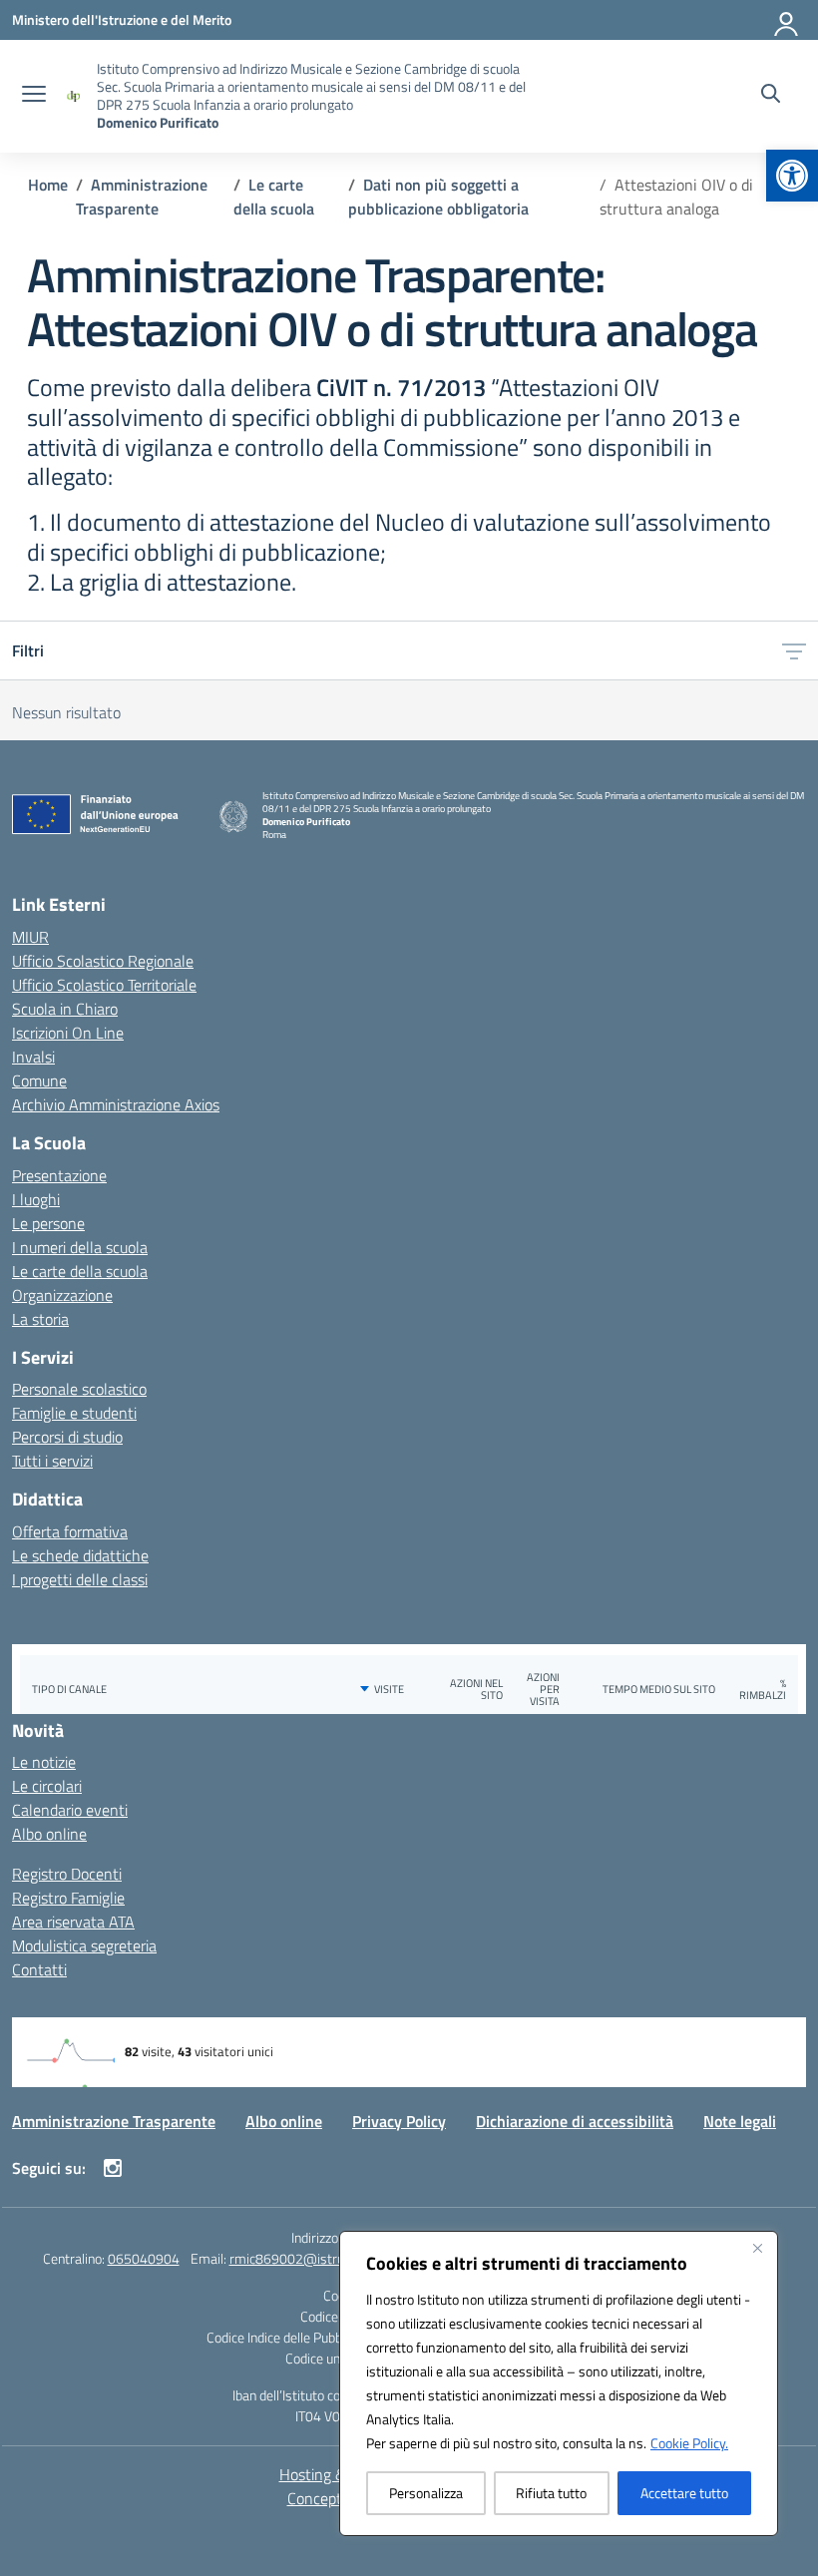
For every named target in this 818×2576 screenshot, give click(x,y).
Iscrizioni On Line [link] (68, 1033)
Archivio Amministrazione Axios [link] (116, 1104)
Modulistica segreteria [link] (84, 1945)
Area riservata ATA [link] (73, 1922)
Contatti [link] (39, 1969)
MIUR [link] (30, 937)
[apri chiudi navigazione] (34, 96)
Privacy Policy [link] (399, 2121)
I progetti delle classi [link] (80, 1579)
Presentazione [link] (59, 1175)
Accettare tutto (684, 2493)
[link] (792, 176)
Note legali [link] (740, 2121)
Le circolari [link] (47, 1786)
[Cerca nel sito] (771, 96)
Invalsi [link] (33, 1057)
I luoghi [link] (36, 1199)
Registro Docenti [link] (67, 1874)
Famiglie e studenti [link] (74, 1413)
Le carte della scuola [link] (80, 1271)
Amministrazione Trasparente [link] (114, 2121)
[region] (559, 2383)
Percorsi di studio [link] (67, 1437)
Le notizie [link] (44, 1762)
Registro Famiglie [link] (68, 1898)
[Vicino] (757, 2248)
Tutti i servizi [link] (52, 1461)
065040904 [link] (144, 2258)
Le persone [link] (48, 1223)
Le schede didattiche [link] (80, 1555)
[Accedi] (787, 20)
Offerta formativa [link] (70, 1531)
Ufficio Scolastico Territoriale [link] (104, 985)
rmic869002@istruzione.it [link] (307, 2258)
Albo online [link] (49, 1834)
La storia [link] (40, 1319)
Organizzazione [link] (62, 1295)
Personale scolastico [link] (79, 1389)
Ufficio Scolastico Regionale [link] (103, 961)
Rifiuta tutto (551, 2493)
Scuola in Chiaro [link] (65, 1009)
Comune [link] (39, 1080)
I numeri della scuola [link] (80, 1247)
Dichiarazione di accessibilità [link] (575, 2121)
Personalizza (426, 2493)
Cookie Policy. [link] (689, 2443)
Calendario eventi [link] (70, 1810)
